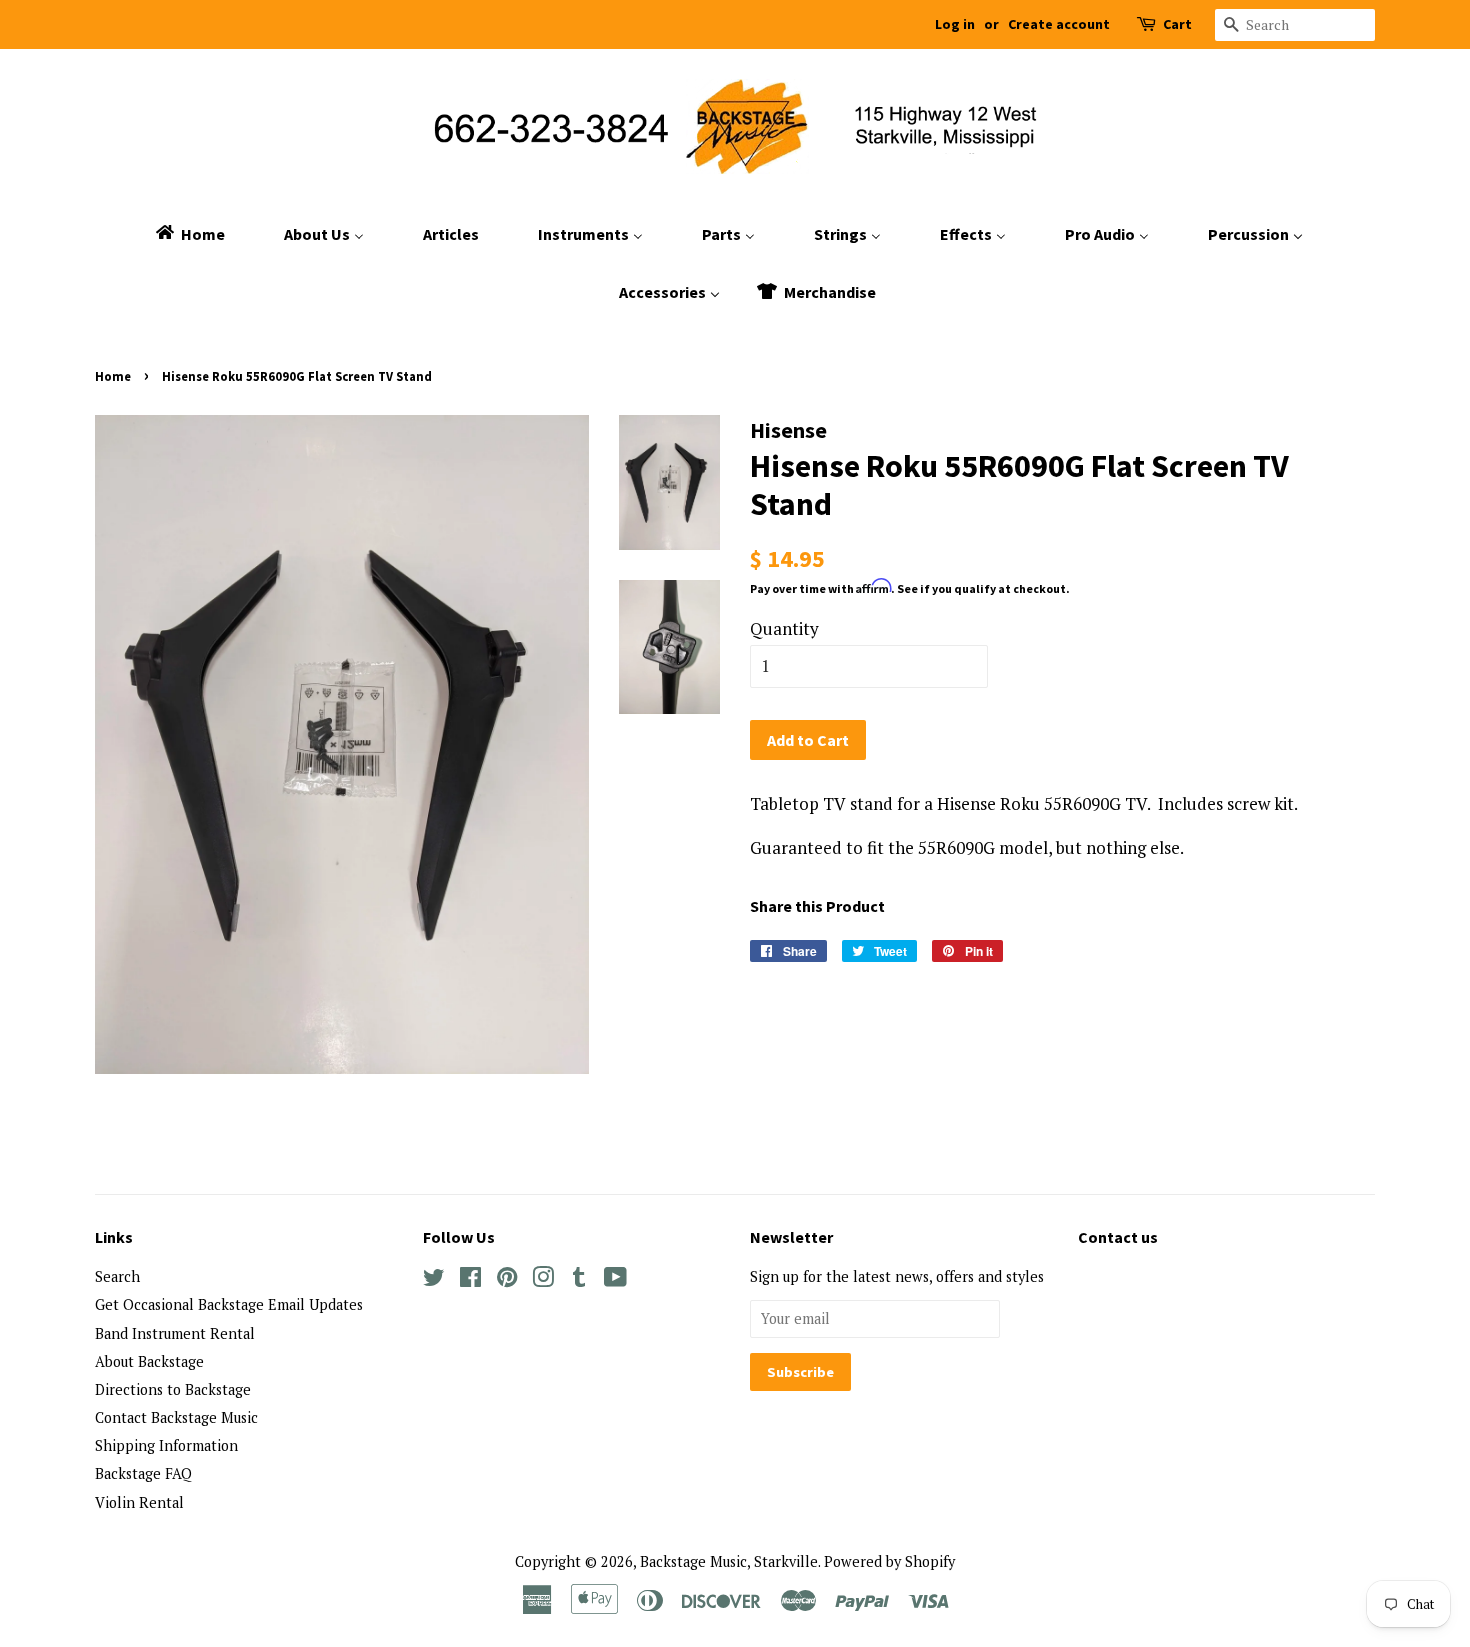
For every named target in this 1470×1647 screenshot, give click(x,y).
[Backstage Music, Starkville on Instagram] (543, 1280)
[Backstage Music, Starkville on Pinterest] (507, 1280)
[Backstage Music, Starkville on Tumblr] (579, 1280)
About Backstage (149, 1361)
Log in (955, 24)
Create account (1059, 24)
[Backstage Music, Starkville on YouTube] (615, 1280)
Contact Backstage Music (176, 1417)
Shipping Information (166, 1445)
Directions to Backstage (173, 1389)
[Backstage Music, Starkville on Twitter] (434, 1280)
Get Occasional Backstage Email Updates (229, 1304)
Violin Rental (139, 1502)
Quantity (784, 628)
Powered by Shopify (889, 1561)
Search (117, 1276)
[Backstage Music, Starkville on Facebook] (470, 1280)
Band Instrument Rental (175, 1333)
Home (113, 376)
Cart (1177, 24)
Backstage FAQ (143, 1473)
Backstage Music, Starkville (729, 1561)
